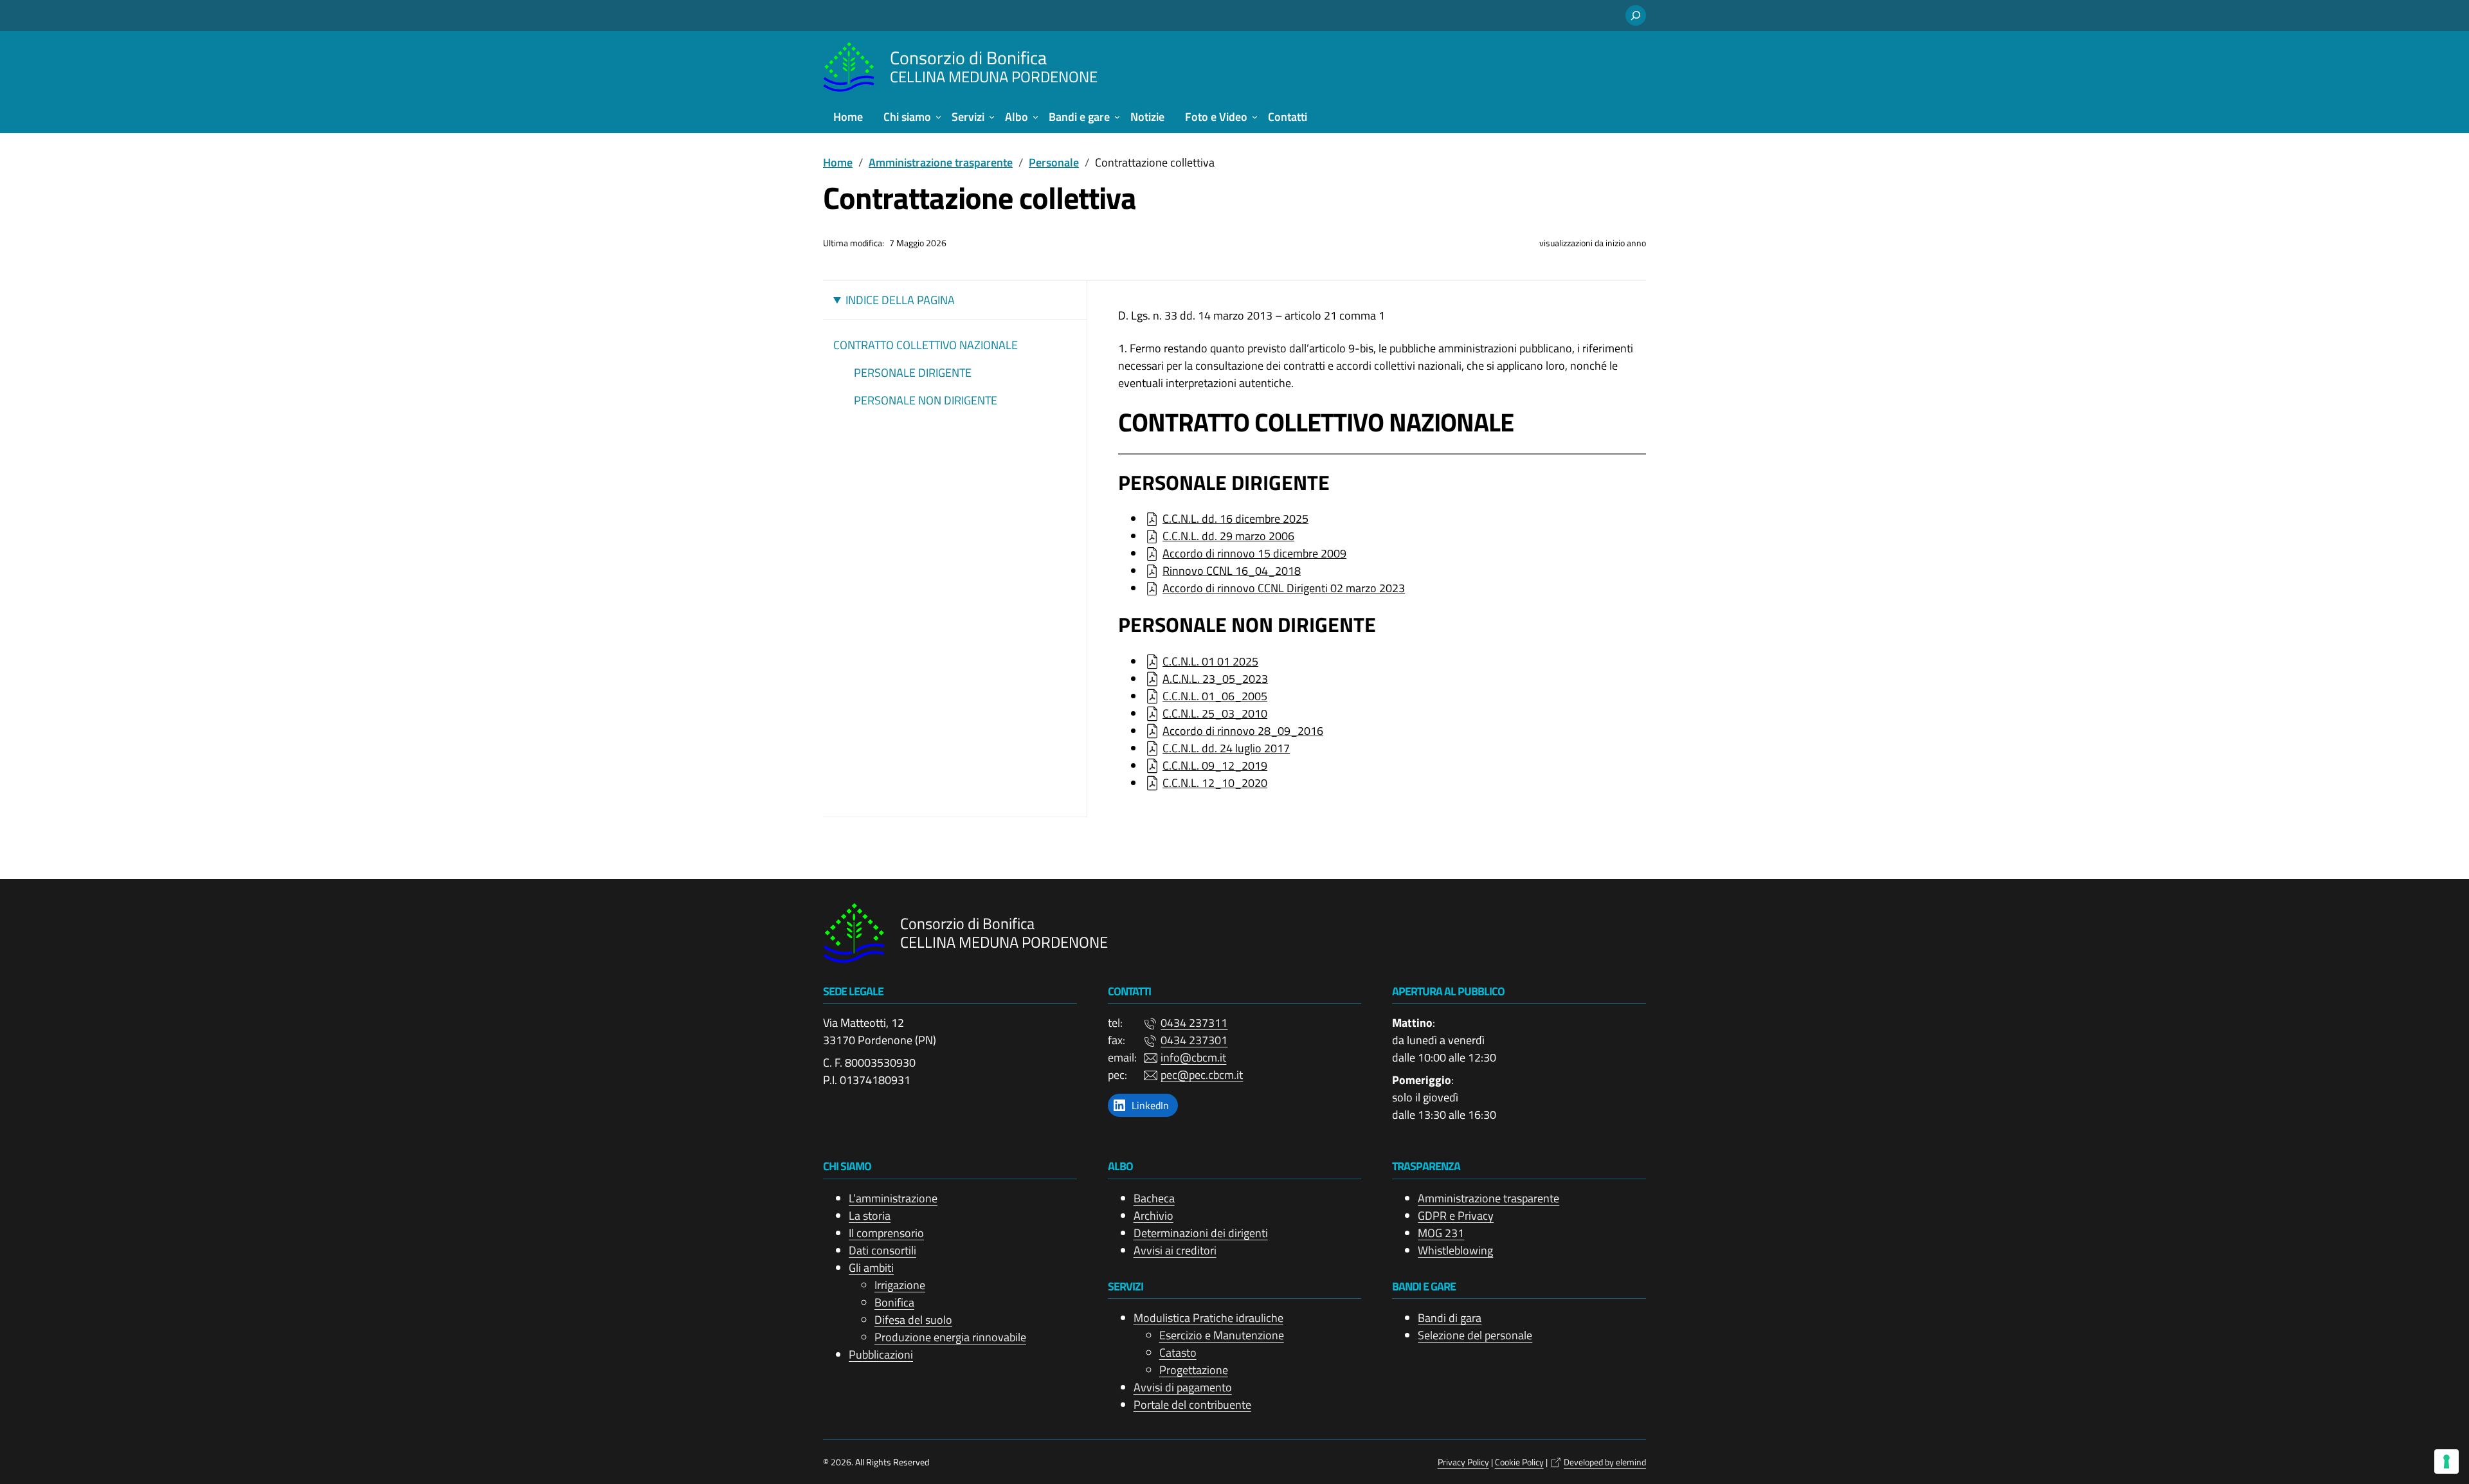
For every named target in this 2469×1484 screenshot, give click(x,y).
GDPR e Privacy (1456, 1216)
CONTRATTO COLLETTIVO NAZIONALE (926, 345)
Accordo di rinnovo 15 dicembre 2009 (1254, 553)
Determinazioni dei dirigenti (1201, 1233)
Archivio (1153, 1216)
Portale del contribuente (1192, 1405)
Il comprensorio (886, 1233)
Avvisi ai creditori (1175, 1250)
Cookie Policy (1519, 1462)
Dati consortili (882, 1250)
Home (838, 162)
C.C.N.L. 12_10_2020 (1215, 783)
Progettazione (1194, 1370)
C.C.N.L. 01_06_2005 (1215, 696)
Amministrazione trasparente (941, 162)
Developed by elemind (1605, 1462)
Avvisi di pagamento (1183, 1387)
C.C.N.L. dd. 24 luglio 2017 (1226, 748)
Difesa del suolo (913, 1320)
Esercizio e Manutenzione (1222, 1335)
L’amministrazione (893, 1198)
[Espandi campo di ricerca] (1636, 15)
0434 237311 (1194, 1023)
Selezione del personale (1475, 1335)
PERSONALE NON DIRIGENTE (926, 400)
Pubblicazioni (881, 1354)
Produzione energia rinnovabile (950, 1337)
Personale (1054, 162)
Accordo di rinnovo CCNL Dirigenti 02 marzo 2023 (1284, 588)
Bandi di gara (1450, 1318)
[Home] (849, 67)
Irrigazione (900, 1285)
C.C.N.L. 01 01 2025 (1210, 661)
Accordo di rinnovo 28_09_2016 (1243, 731)
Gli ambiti (871, 1268)
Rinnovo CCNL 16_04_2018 (1232, 571)
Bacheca (1154, 1198)
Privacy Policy (1463, 1462)
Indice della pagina (900, 300)
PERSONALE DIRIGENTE (913, 373)
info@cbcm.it (1193, 1057)
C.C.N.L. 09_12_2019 (1215, 765)
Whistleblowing (1455, 1250)
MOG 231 (1441, 1233)
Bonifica (894, 1302)
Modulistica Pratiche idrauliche (1208, 1318)
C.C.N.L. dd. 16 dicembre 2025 (1235, 519)
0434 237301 (1194, 1040)
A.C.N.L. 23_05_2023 (1215, 679)
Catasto (1178, 1353)
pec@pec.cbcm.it (1202, 1075)
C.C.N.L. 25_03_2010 (1215, 713)
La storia (870, 1216)
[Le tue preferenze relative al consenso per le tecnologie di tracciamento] (2446, 1461)
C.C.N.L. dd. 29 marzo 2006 (1228, 536)
